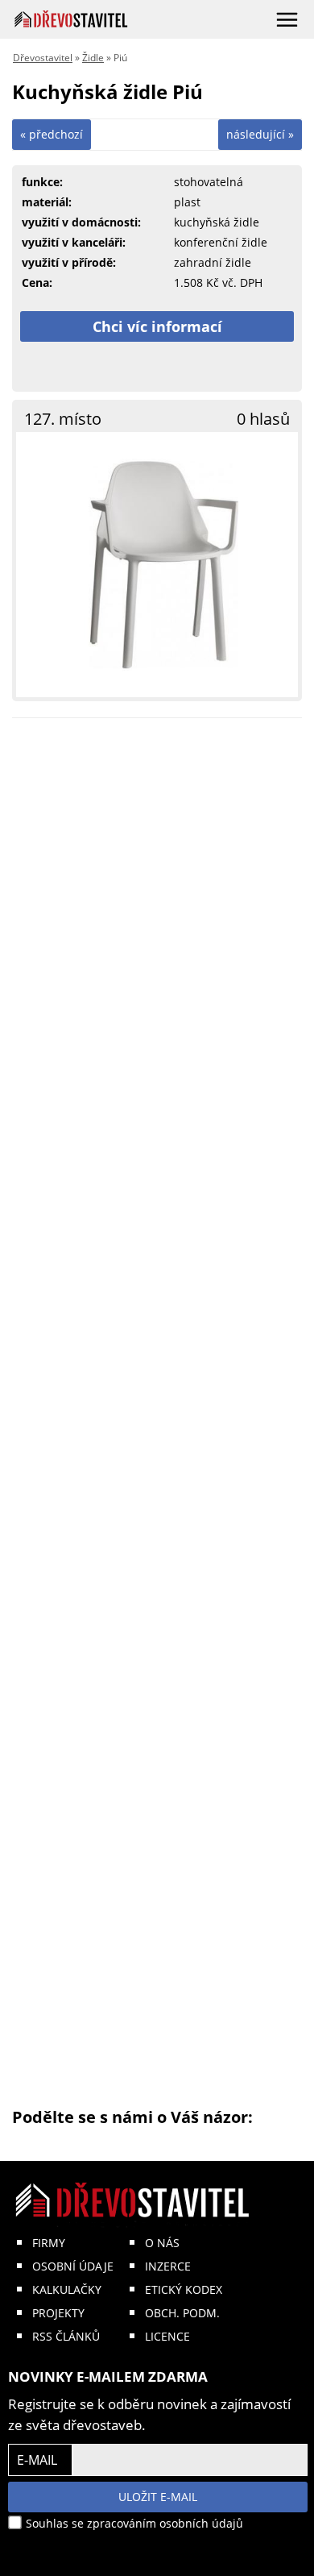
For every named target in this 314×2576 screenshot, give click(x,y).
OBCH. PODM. (182, 2313)
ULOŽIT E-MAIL (158, 2497)
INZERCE (168, 2266)
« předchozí (52, 134)
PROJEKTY (58, 2313)
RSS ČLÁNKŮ (66, 2336)
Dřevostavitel (43, 58)
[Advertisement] (157, 1419)
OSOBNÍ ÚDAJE (73, 2266)
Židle (93, 58)
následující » (260, 134)
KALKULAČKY (67, 2289)
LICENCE (167, 2336)
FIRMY (49, 2243)
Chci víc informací (157, 326)
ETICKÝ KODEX (184, 2289)
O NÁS (162, 2243)
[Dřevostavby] (71, 19)
